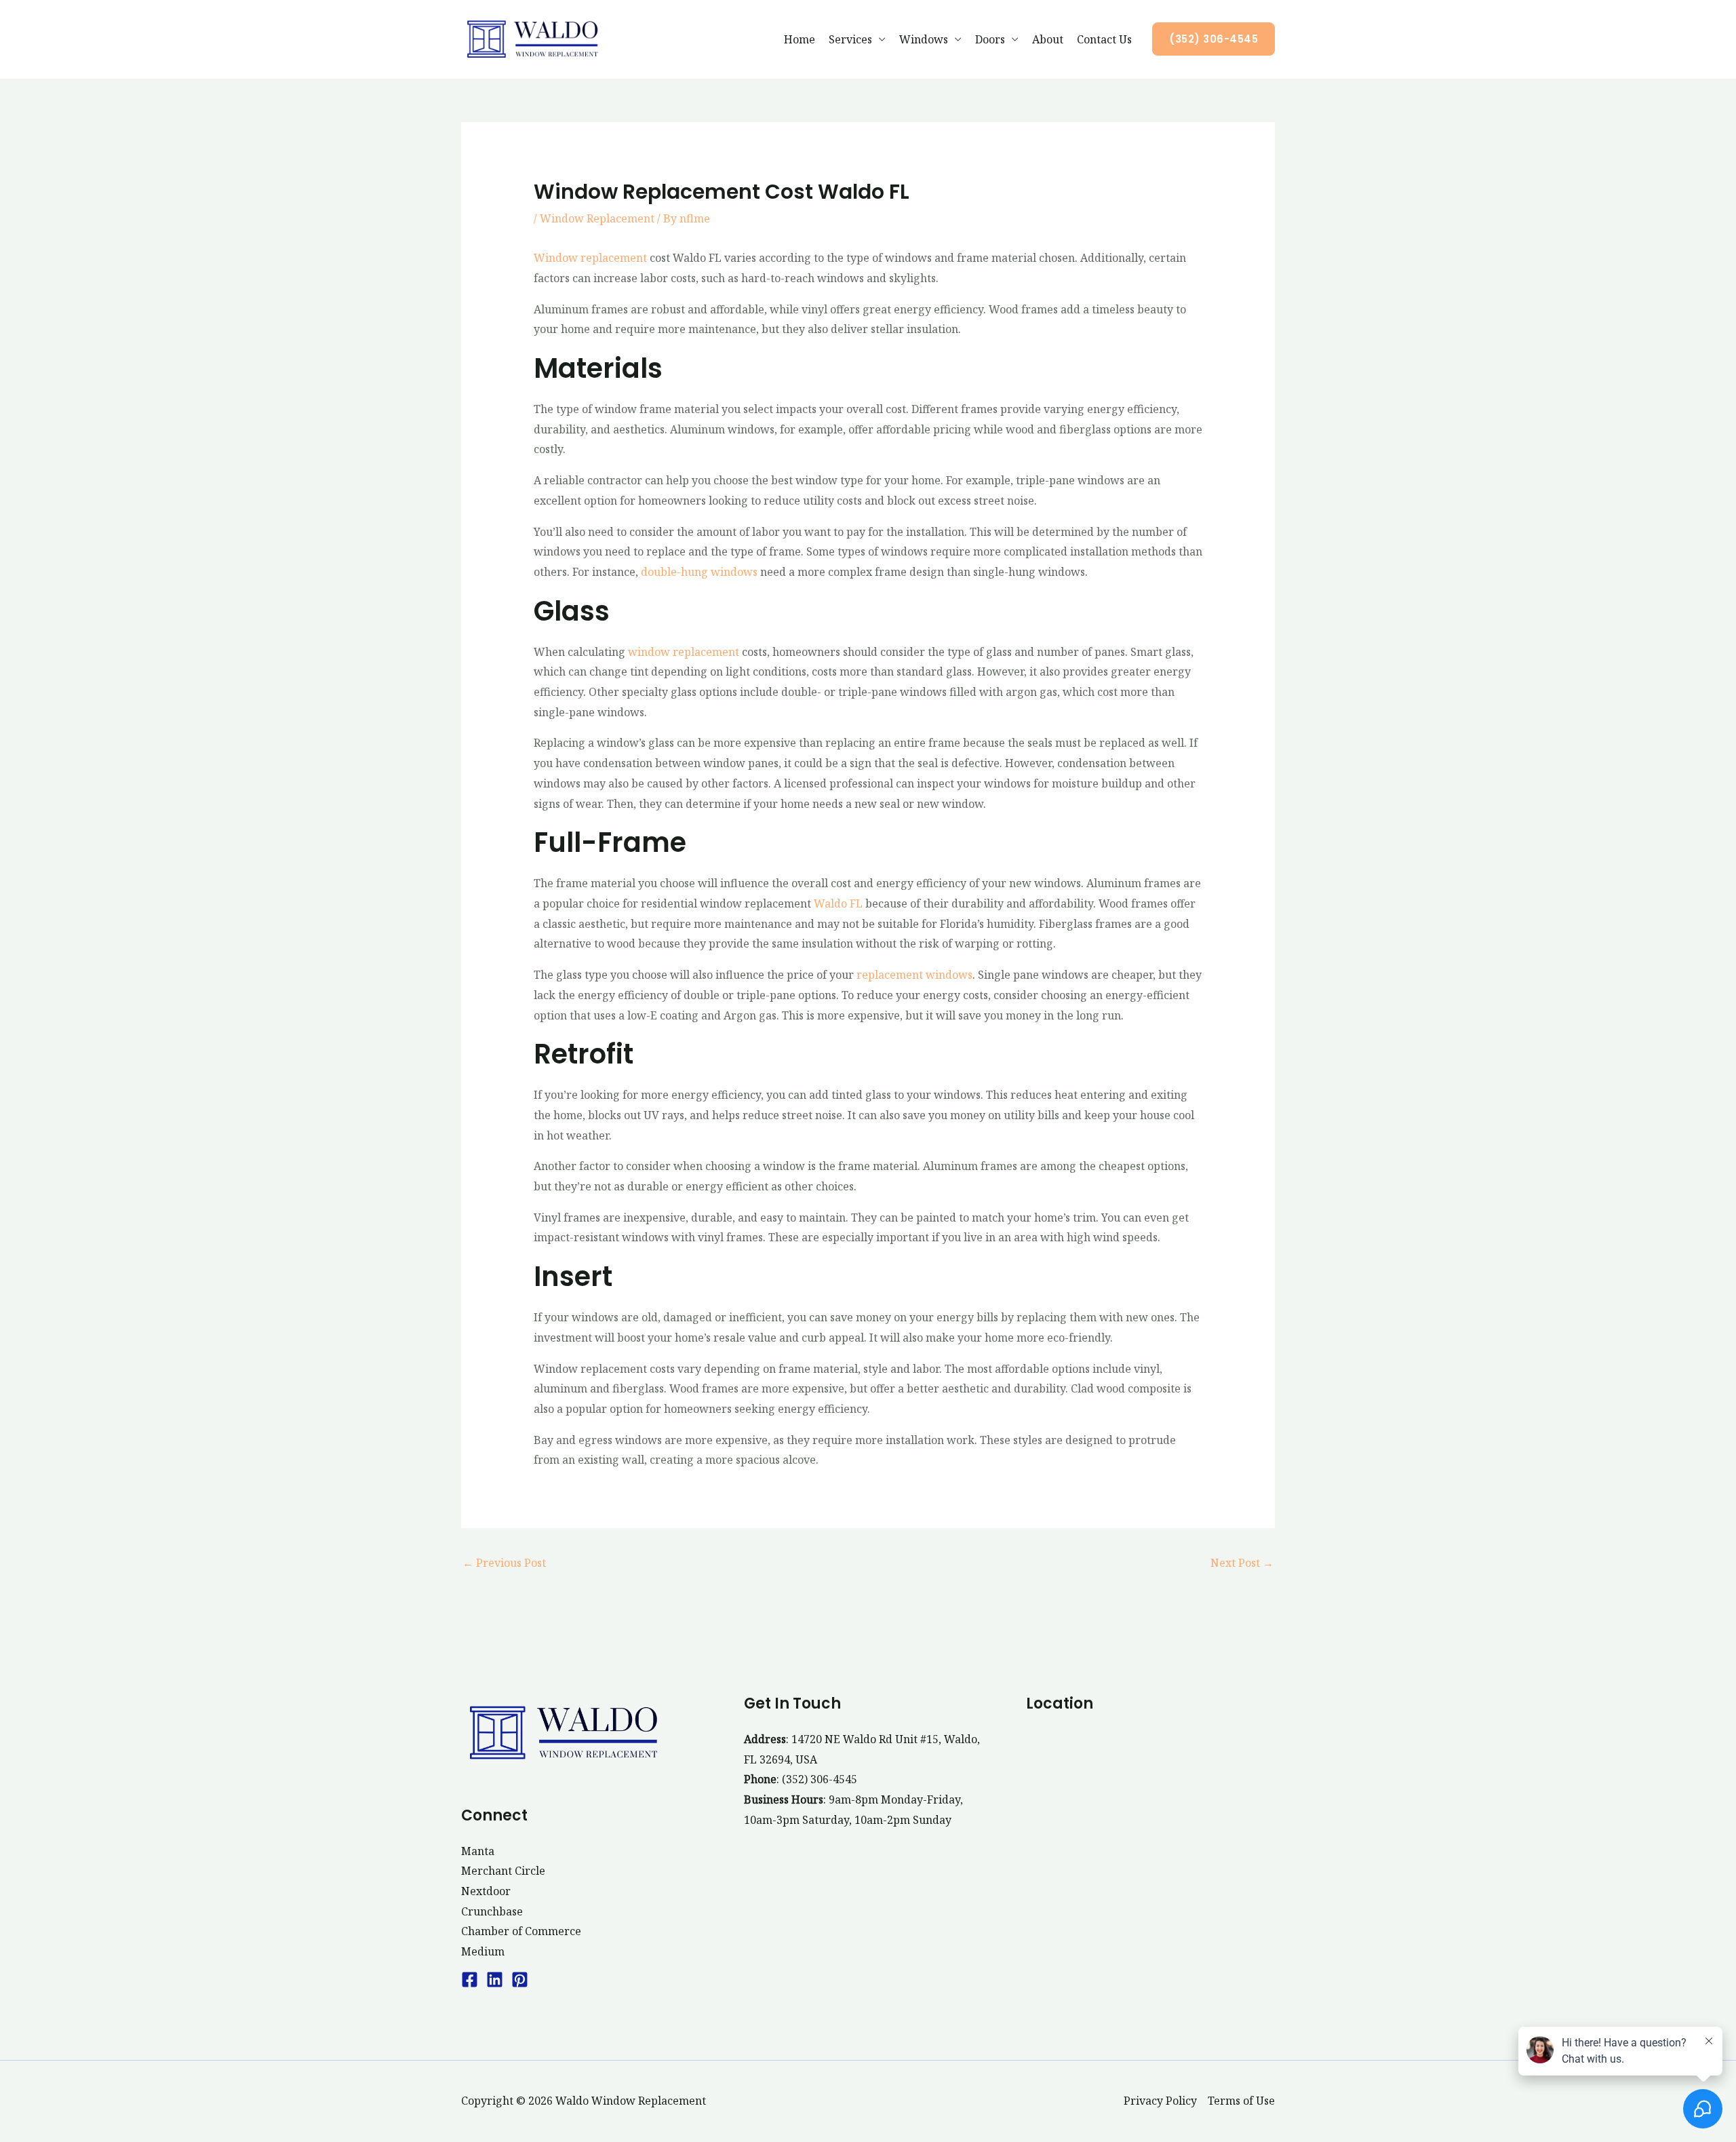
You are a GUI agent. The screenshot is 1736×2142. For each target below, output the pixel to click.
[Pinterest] (520, 1980)
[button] (1214, 39)
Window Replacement (597, 218)
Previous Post (504, 1563)
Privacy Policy (1160, 2101)
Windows (924, 39)
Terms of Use (1241, 2101)
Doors (990, 39)
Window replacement (590, 258)
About (1048, 39)
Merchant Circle (503, 1871)
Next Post (1242, 1563)
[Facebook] (470, 1980)
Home (800, 39)
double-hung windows (699, 572)
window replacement (684, 652)
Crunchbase (492, 1911)
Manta (478, 1851)
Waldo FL (838, 903)
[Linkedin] (495, 1980)
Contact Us (1104, 39)
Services (850, 39)
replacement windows (914, 975)
